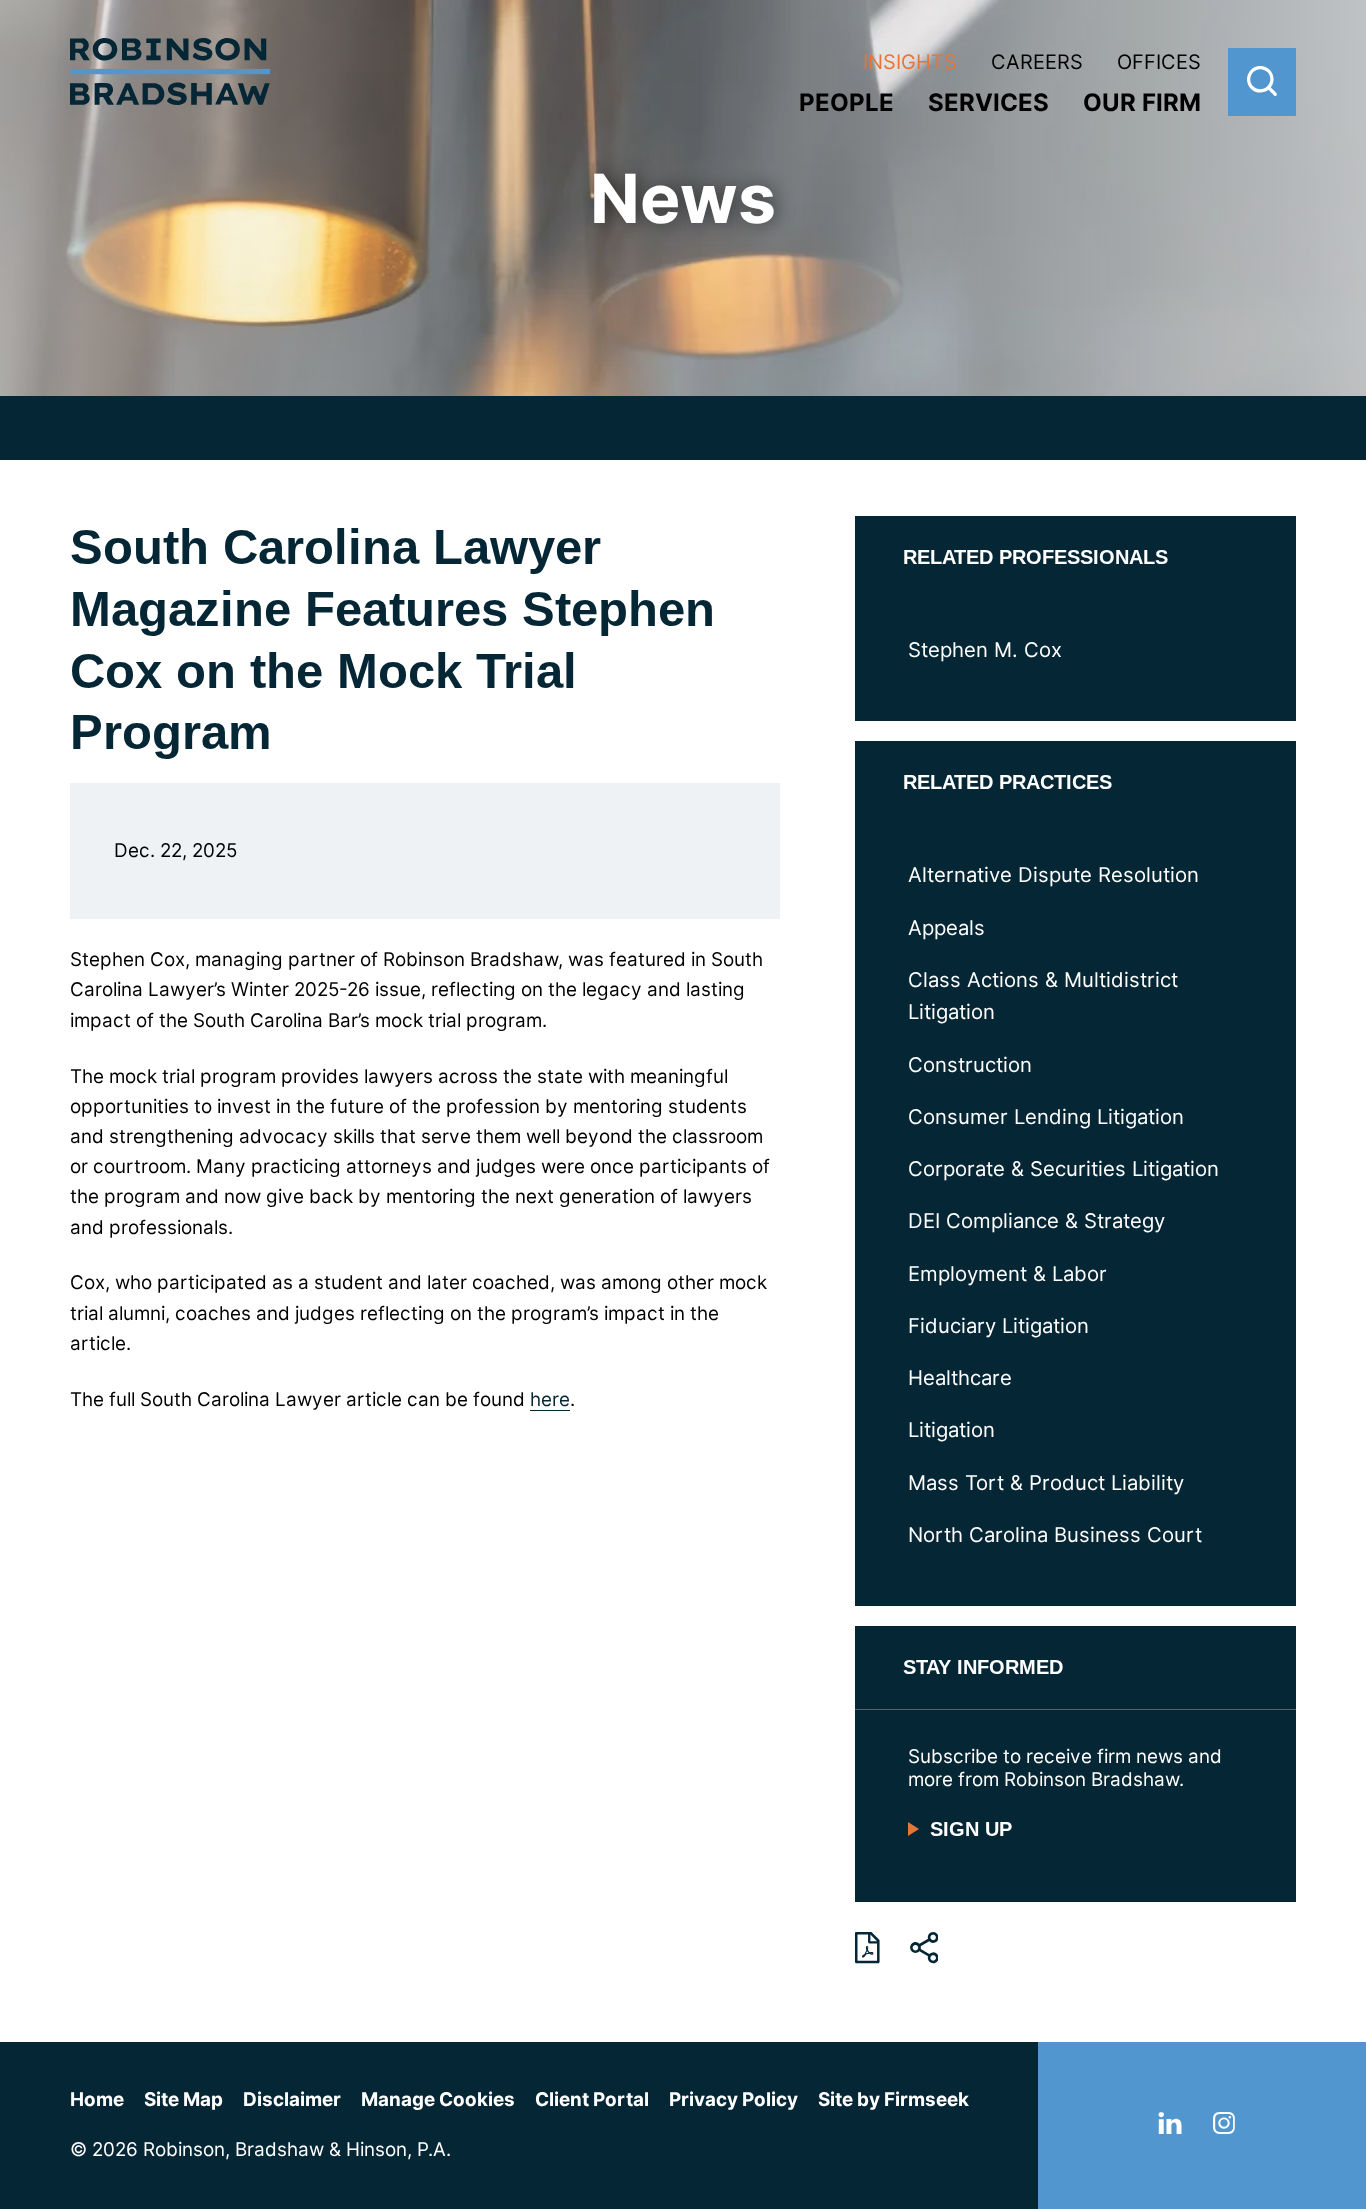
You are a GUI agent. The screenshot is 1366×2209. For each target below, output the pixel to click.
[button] (924, 1948)
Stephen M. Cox (985, 649)
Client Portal (592, 2099)
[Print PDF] (867, 1948)
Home (97, 2099)
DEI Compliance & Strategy (1036, 1220)
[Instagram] (1224, 2127)
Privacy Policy (733, 2099)
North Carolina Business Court (1055, 1534)
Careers (1037, 62)
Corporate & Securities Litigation (1063, 1168)
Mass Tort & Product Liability (1046, 1482)
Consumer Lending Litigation (1046, 1116)
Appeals (946, 927)
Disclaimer (292, 2099)
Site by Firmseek (893, 2099)
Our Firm (1142, 102)
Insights (910, 62)
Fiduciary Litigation (998, 1325)
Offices (1159, 62)
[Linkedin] (1170, 2127)
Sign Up (971, 1829)
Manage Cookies (438, 2099)
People (846, 102)
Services (988, 102)
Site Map (183, 2099)
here (550, 1399)
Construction (970, 1064)
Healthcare (960, 1377)
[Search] (1262, 82)
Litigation (951, 1429)
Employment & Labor (1007, 1273)
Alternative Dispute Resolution (1053, 874)
